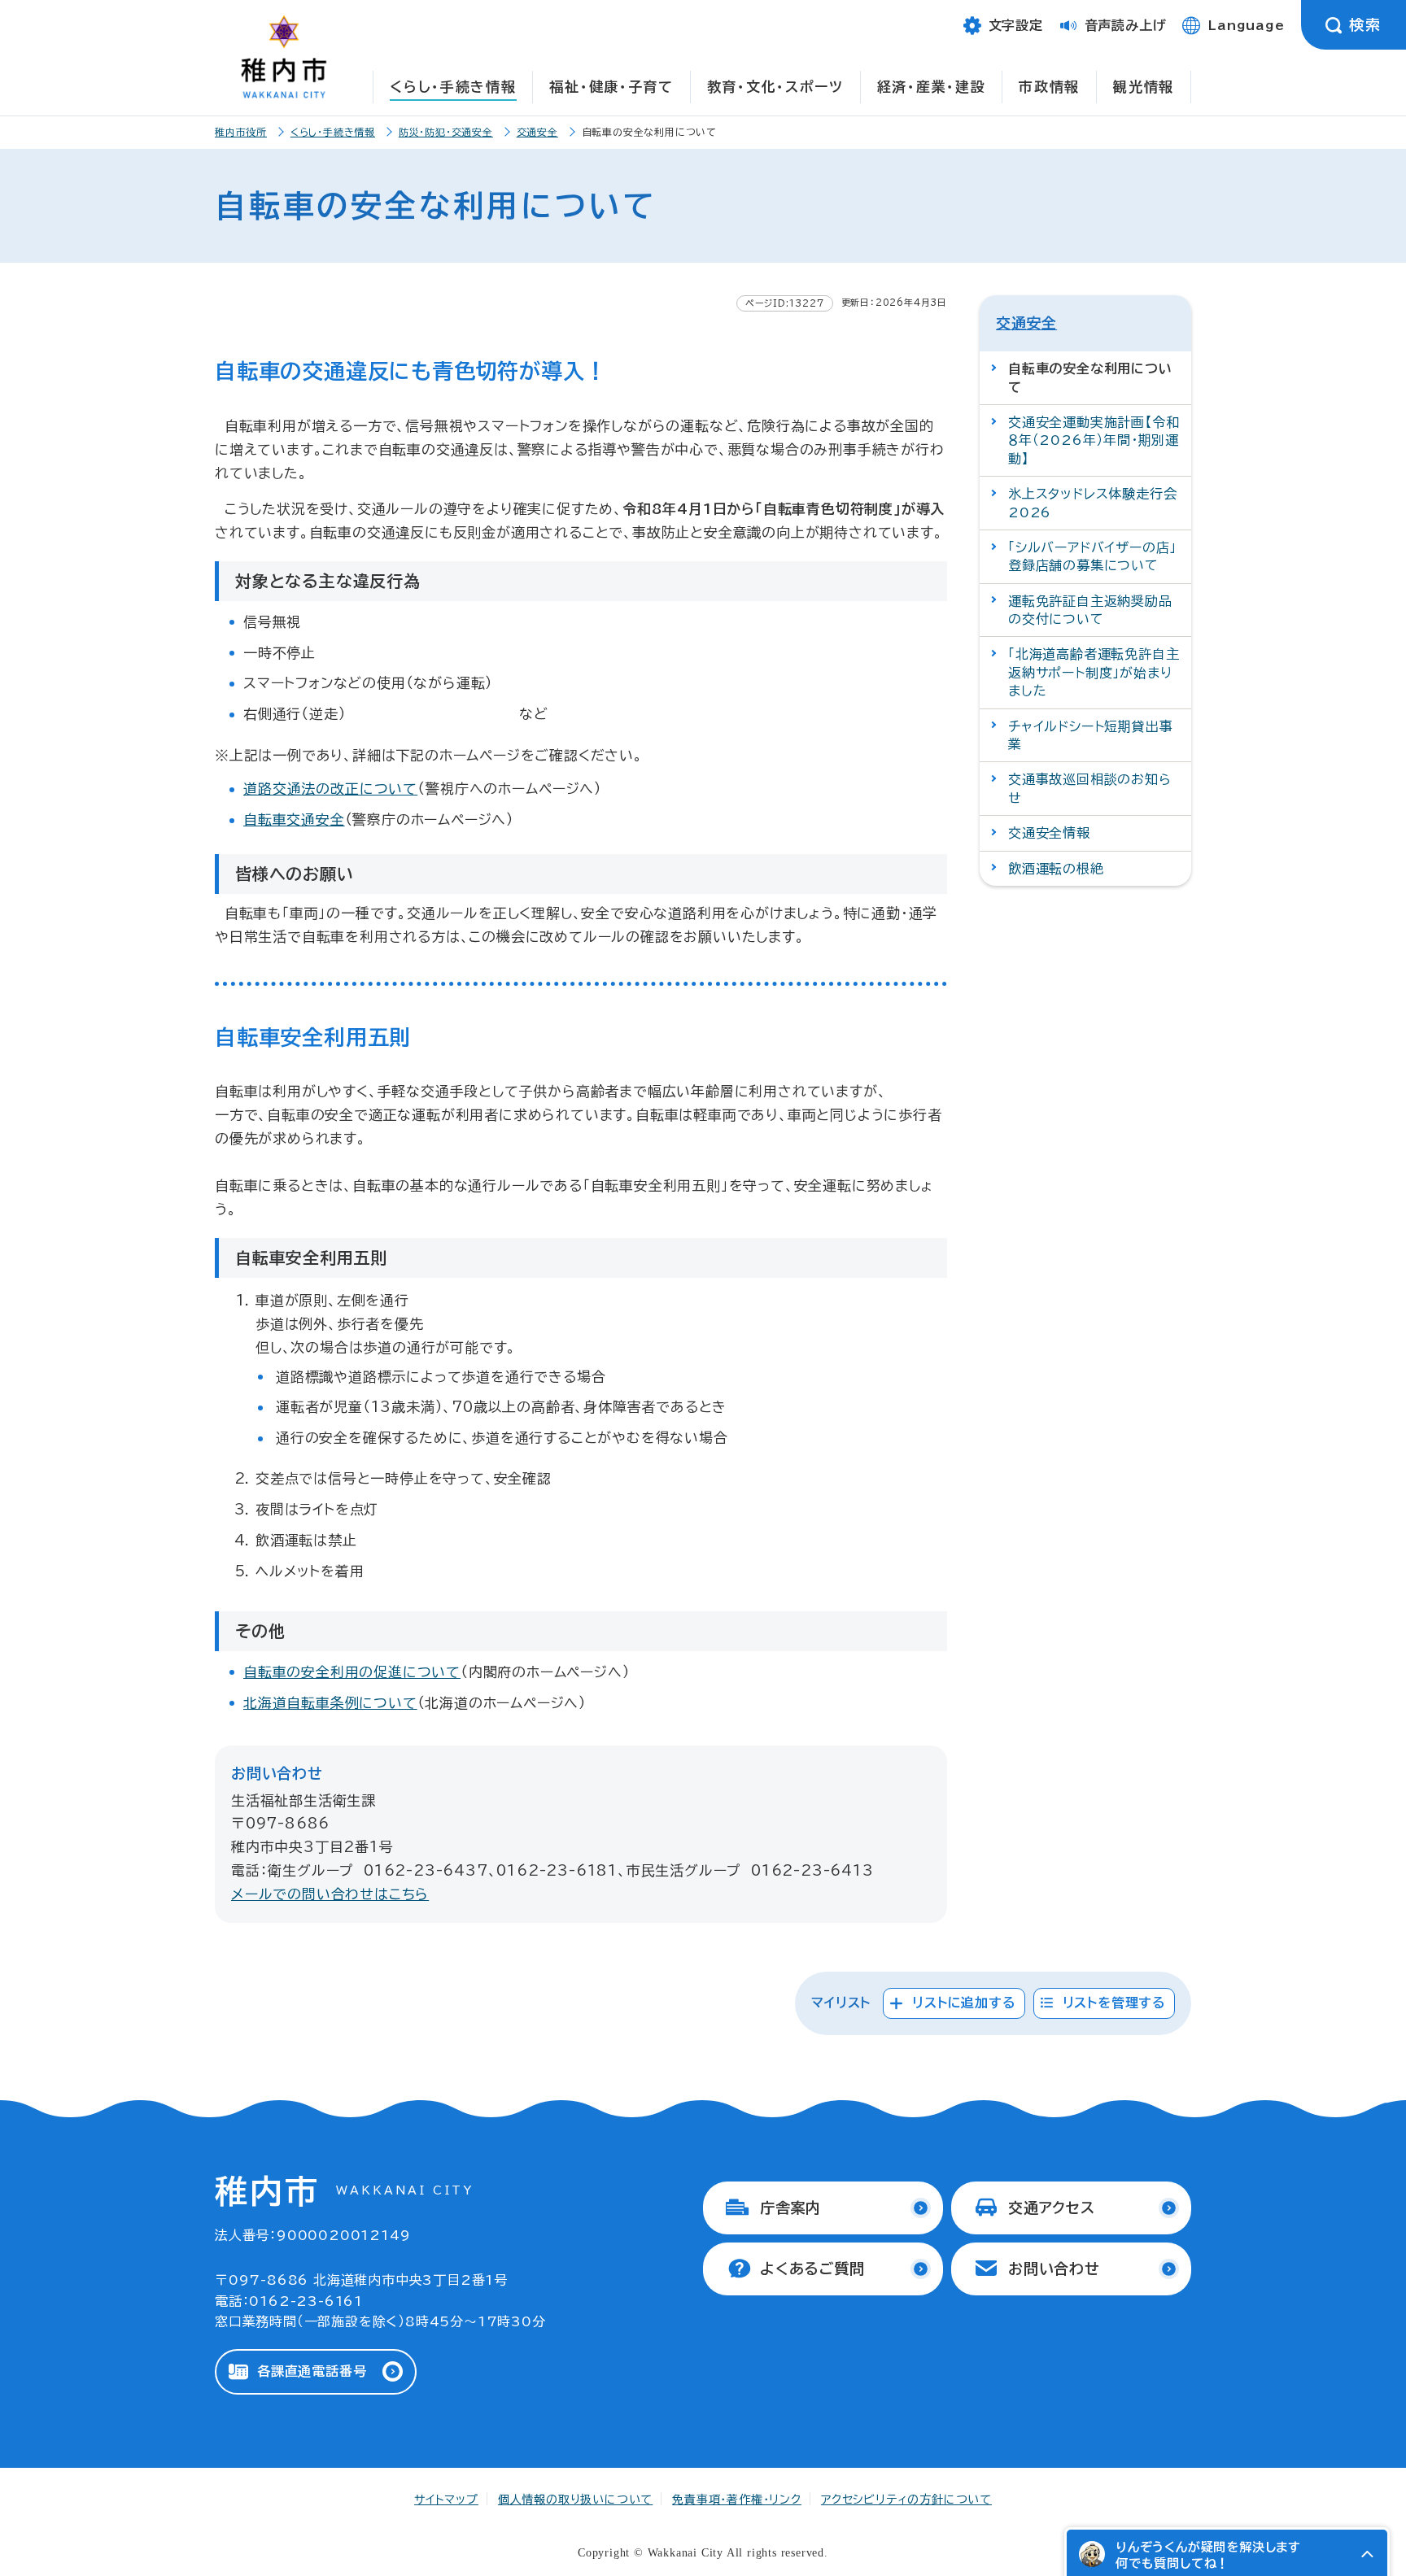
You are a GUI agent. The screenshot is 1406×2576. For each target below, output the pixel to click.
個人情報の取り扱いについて (575, 2500)
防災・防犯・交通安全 (446, 132)
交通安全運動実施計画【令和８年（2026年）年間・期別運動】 (1094, 440)
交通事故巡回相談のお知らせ (1090, 788)
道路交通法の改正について (330, 789)
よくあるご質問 (812, 2269)
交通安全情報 (1049, 833)
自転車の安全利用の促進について (352, 1672)
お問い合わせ (1054, 2269)
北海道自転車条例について (330, 1703)
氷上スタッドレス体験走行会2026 (1092, 503)
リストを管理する (1114, 2003)
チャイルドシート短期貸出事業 (1090, 735)
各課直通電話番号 (312, 2371)
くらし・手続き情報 (453, 87)
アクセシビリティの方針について (906, 2500)
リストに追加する (964, 2003)
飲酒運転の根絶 (1056, 869)
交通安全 (537, 132)
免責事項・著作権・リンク (737, 2500)
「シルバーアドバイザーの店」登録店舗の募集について (1092, 556)
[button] (1367, 2554)
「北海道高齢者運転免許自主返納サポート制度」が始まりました (1094, 672)
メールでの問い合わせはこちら (330, 1894)
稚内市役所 (241, 132)
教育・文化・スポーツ (775, 87)
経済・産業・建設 (932, 87)
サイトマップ (446, 2500)
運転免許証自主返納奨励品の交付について (1090, 610)
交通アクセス (1052, 2208)
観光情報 (1144, 87)
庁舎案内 (790, 2208)
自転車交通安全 (294, 819)
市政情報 (1049, 87)
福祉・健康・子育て (611, 87)
